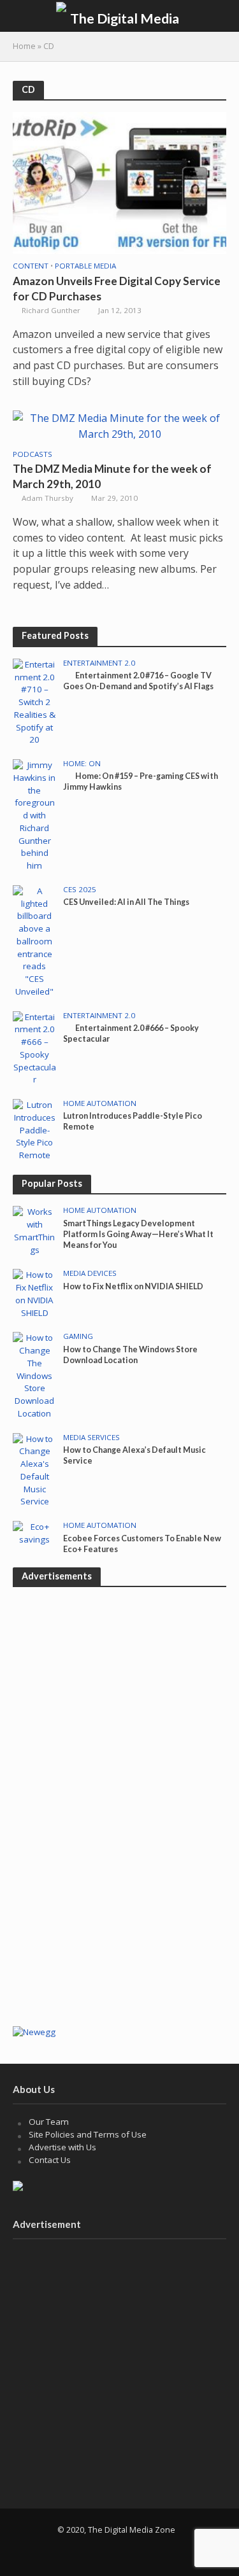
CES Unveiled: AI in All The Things (126, 902)
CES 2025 (80, 890)
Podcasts (33, 454)
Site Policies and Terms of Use (88, 2134)
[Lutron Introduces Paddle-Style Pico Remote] (35, 1130)
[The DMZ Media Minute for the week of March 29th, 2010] (119, 425)
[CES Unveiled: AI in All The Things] (35, 941)
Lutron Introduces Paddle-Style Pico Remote (133, 1121)
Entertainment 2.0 (99, 663)
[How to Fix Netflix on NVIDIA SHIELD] (35, 1294)
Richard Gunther (51, 310)
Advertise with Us (62, 2147)
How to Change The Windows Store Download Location (130, 1355)
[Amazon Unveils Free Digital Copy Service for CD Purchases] (119, 182)
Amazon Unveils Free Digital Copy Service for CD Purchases (117, 289)
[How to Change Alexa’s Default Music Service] (35, 1470)
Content (31, 266)
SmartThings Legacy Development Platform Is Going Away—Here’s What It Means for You (138, 1234)
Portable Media (85, 266)
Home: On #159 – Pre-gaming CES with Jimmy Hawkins (141, 781)
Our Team (49, 2122)
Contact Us (50, 2160)
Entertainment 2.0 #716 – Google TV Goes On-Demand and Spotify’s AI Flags (138, 681)
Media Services (91, 1438)
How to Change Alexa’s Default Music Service (134, 1455)
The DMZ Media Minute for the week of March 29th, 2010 (112, 476)
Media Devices (90, 1273)
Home (24, 46)
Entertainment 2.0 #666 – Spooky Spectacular (131, 1033)
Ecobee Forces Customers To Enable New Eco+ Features (142, 1544)
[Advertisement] (119, 1893)
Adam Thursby (47, 498)
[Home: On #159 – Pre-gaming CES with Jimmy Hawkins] (35, 815)
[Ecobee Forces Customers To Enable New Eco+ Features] (35, 1533)
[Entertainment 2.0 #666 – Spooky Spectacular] (35, 1047)
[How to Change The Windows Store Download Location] (35, 1375)
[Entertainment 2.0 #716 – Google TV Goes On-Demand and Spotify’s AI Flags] (35, 702)
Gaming (78, 1336)
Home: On (82, 764)
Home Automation (100, 1103)
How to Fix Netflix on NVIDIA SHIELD (133, 1286)
